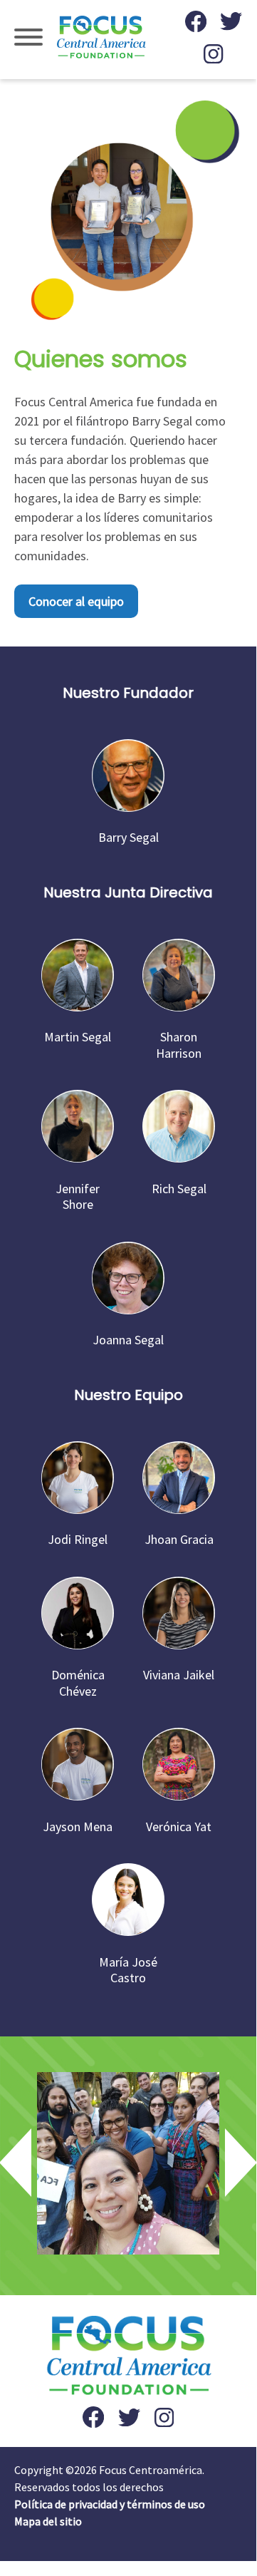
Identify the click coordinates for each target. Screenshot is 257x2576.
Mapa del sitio (48, 2521)
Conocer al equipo (76, 601)
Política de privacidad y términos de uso (110, 2504)
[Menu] (28, 40)
